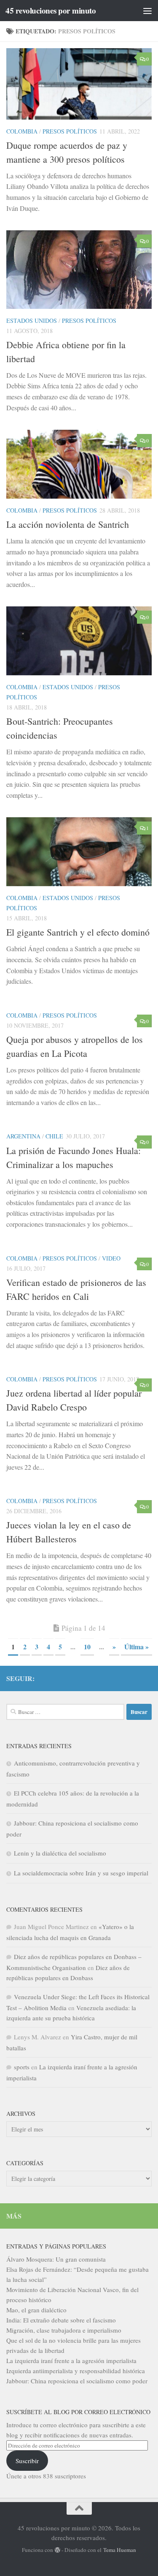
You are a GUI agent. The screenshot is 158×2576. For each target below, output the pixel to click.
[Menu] (147, 11)
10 (87, 1647)
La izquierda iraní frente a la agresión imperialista (71, 2360)
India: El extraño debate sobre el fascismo (61, 2320)
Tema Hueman (120, 2550)
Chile (54, 1136)
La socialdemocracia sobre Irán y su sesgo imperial (81, 1873)
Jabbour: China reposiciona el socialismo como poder (77, 2381)
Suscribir (27, 2461)
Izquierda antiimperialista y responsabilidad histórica (76, 2371)
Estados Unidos (32, 321)
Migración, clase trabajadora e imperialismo (64, 2330)
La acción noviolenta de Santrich (68, 524)
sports (22, 2067)
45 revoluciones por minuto (51, 11)
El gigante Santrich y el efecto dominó (78, 932)
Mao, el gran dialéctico (36, 2310)
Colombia (22, 131)
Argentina (23, 1136)
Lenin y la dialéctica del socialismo (60, 1853)
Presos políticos (70, 131)
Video (111, 1258)
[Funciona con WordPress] (58, 2550)
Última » (137, 1647)
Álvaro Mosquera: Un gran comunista (56, 2259)
